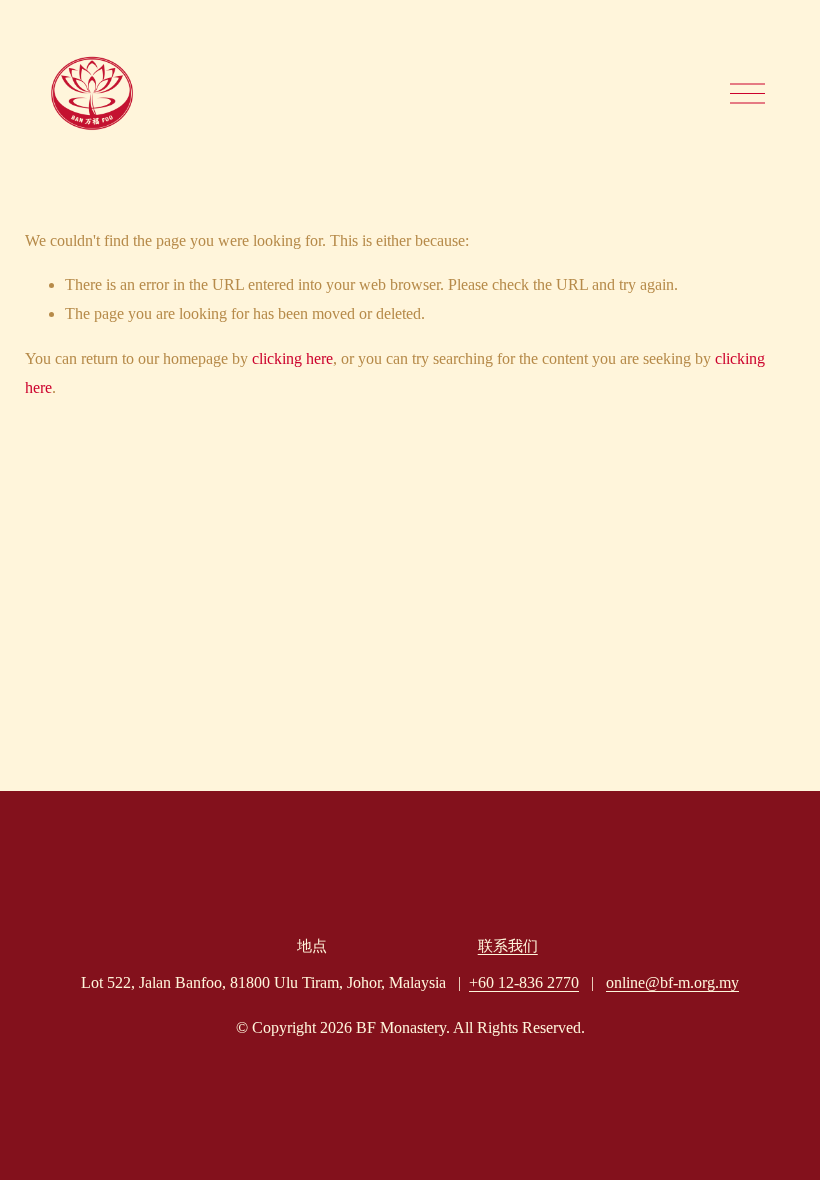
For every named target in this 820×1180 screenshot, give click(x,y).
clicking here (292, 358)
